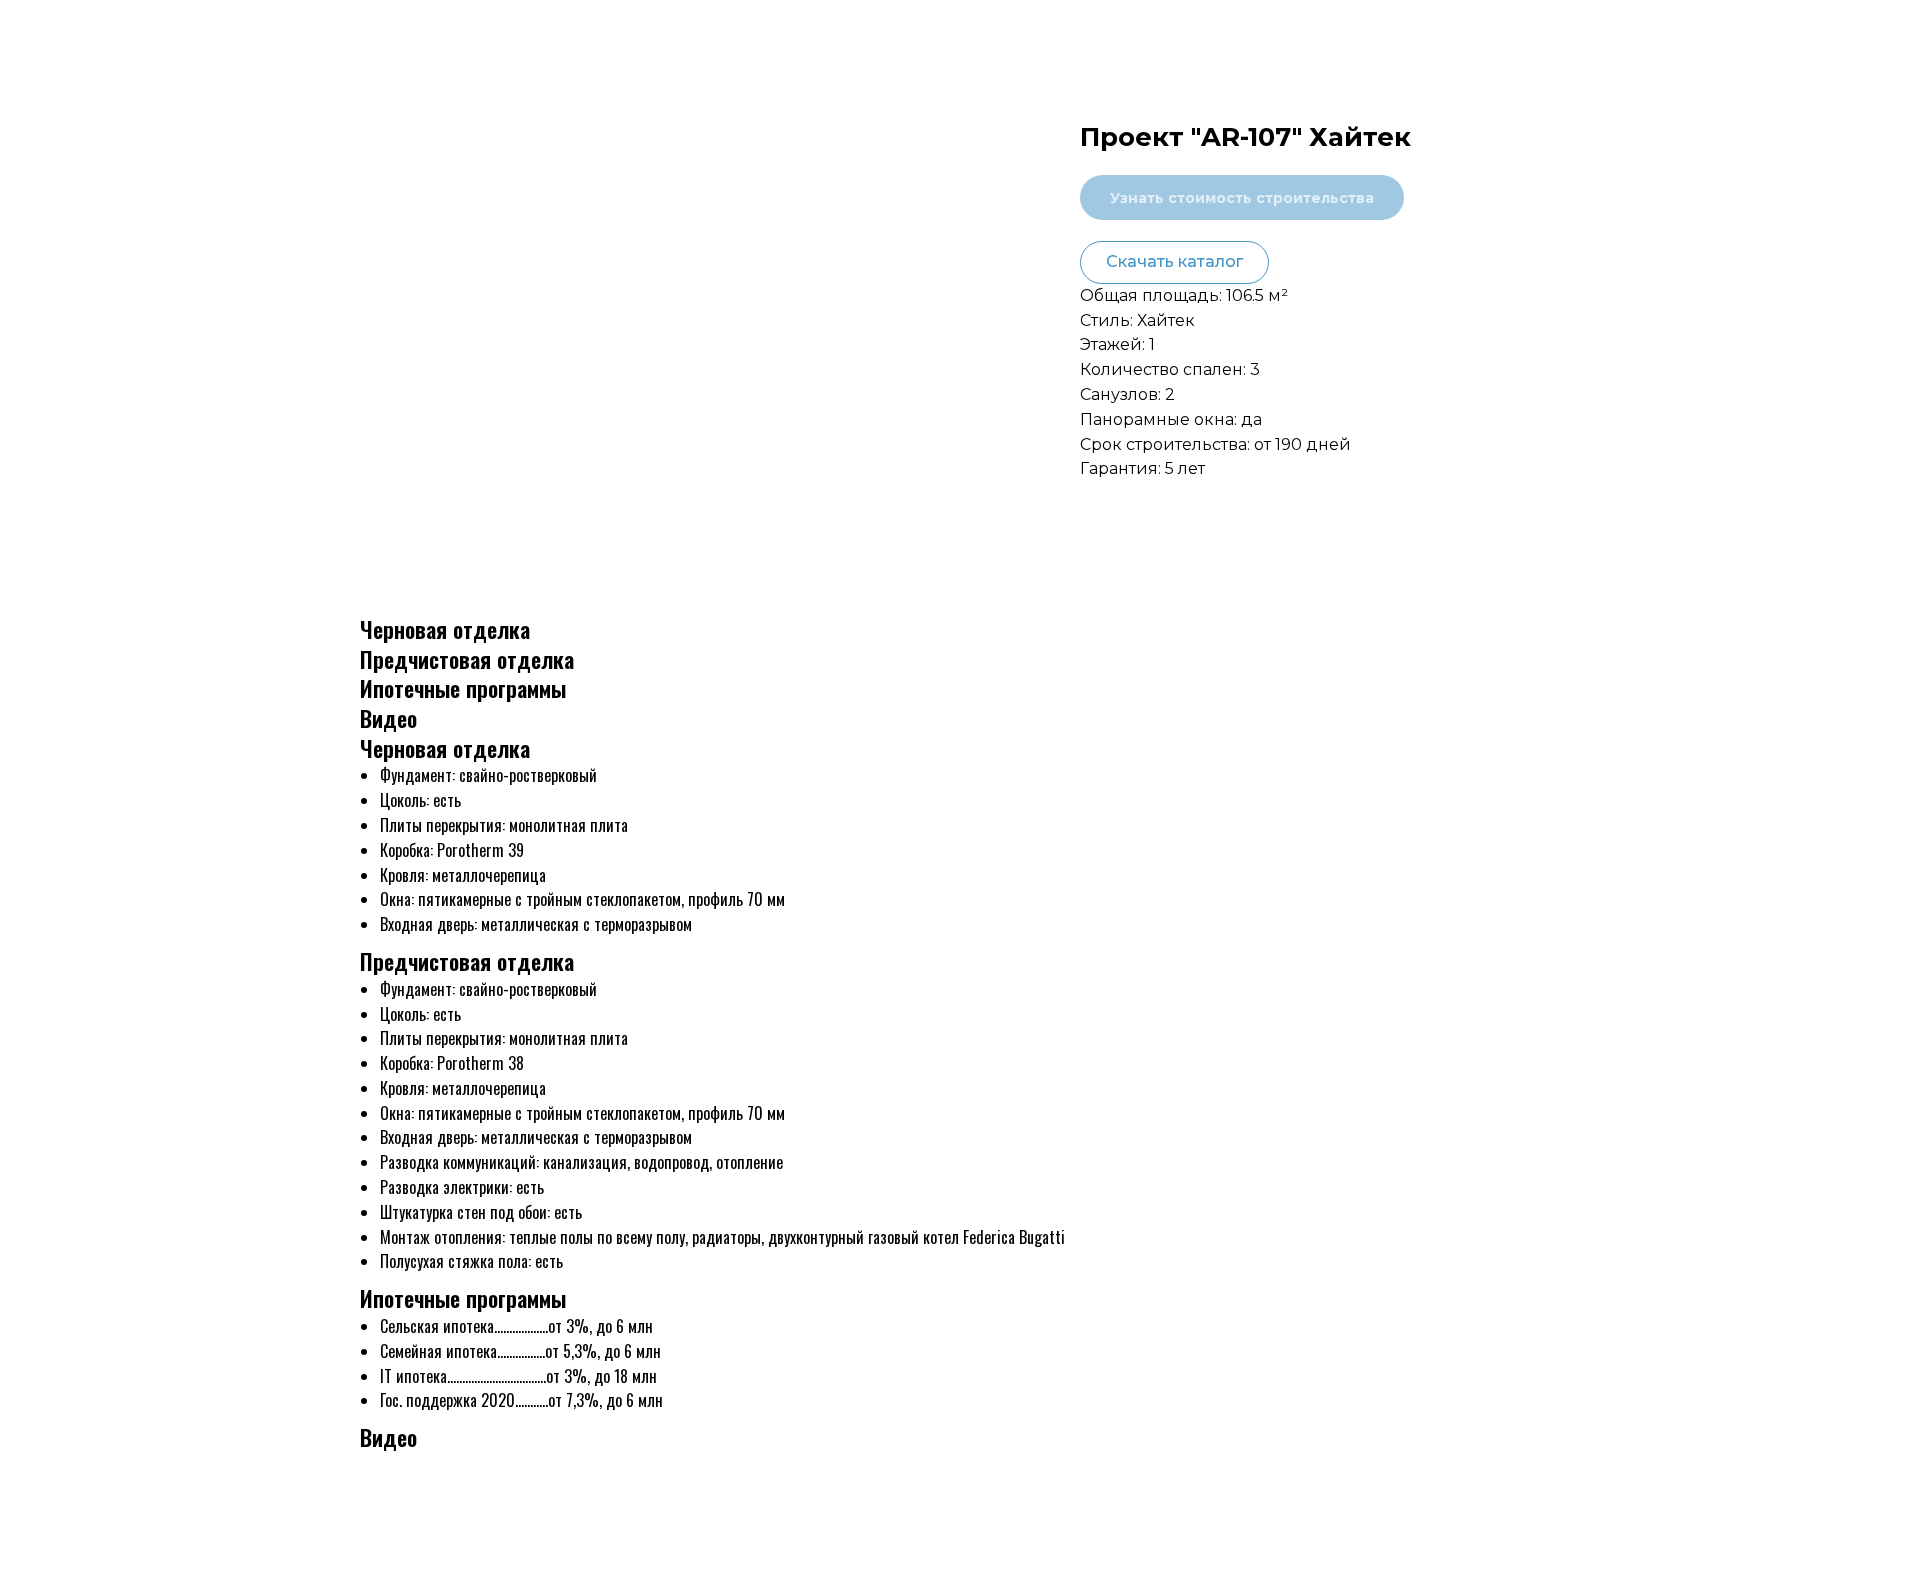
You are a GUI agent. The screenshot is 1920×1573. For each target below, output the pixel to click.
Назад (59, 32)
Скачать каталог (1174, 261)
